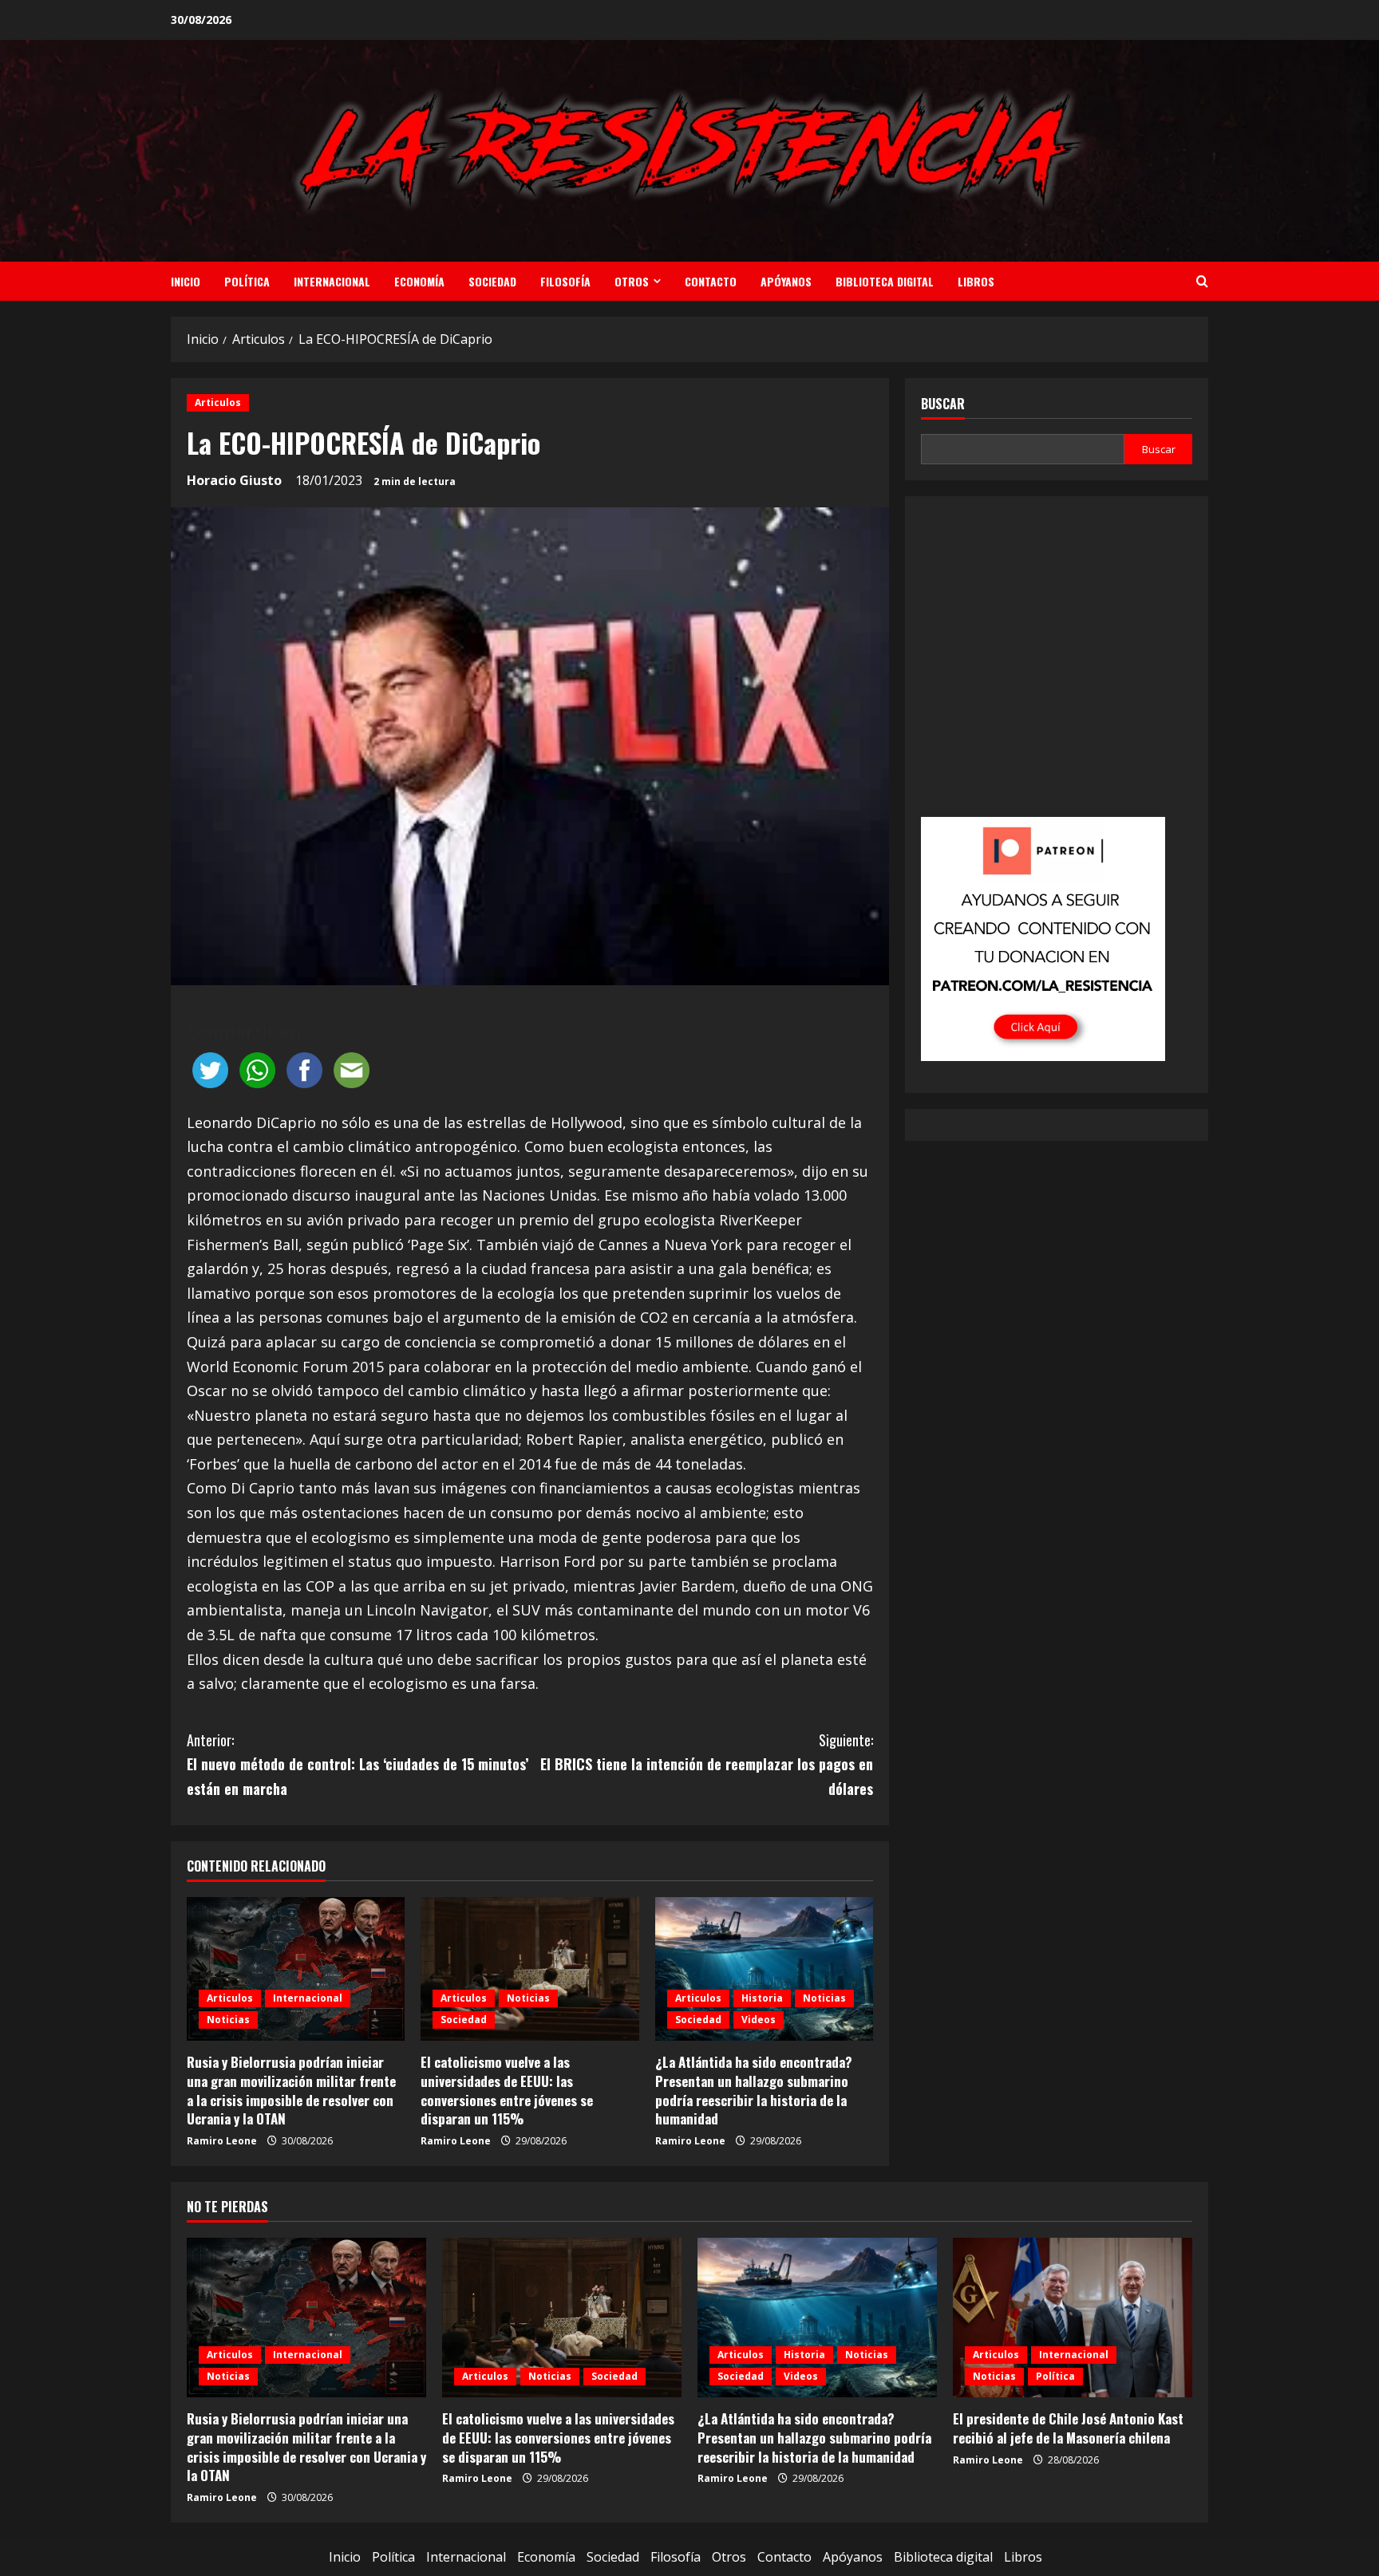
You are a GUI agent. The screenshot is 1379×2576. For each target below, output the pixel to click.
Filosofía (565, 281)
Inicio (186, 281)
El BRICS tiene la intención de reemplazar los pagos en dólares (707, 1764)
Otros (632, 281)
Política (247, 281)
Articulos (218, 402)
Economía (419, 281)
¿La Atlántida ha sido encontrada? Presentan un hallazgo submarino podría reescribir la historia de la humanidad (754, 2090)
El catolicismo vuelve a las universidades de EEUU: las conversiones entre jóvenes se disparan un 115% (507, 2090)
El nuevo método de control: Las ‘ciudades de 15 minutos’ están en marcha (358, 1764)
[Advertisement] (1057, 668)
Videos (759, 2020)
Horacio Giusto (234, 480)
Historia (762, 1998)
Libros (976, 281)
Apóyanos (786, 281)
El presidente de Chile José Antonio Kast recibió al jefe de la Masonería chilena (1068, 2428)
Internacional (332, 281)
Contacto (711, 281)
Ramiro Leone (222, 2141)
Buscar (943, 404)
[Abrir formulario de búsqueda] (1202, 281)
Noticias (228, 2020)
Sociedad (492, 281)
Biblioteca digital (885, 281)
